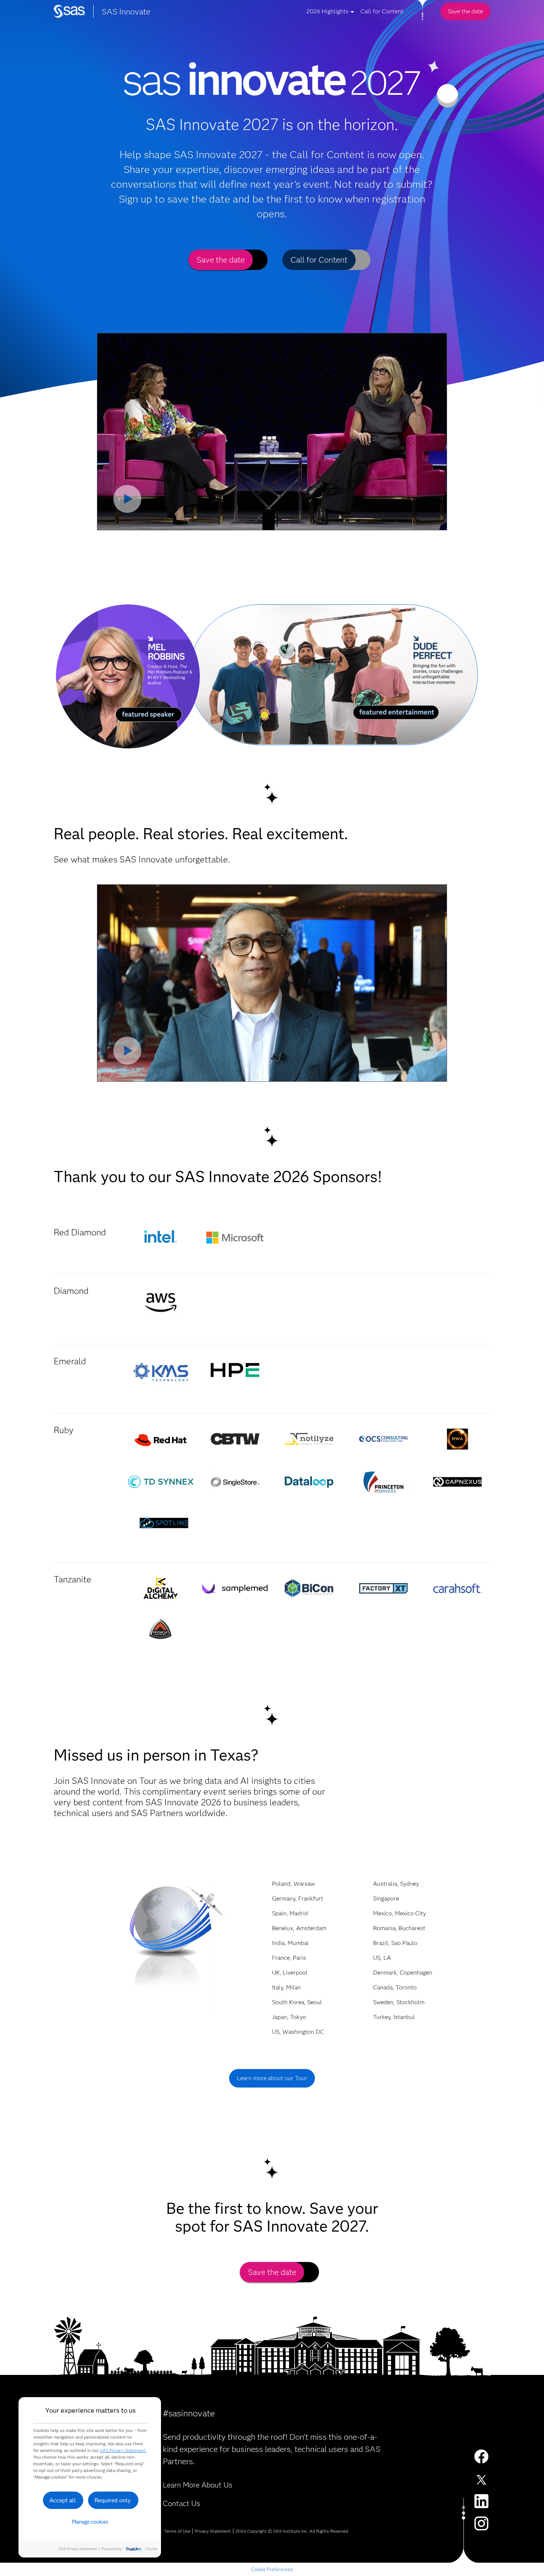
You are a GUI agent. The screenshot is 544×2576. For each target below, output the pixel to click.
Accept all (63, 2500)
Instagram (481, 2523)
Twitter (481, 2479)
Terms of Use (177, 2531)
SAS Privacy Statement (123, 2450)
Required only (113, 2500)
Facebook (481, 2457)
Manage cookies (90, 2522)
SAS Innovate (126, 12)
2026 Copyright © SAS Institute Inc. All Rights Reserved (292, 2531)
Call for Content (382, 11)
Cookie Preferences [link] (272, 2569)
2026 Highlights (328, 11)
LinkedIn (481, 2501)
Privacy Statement (213, 2531)
